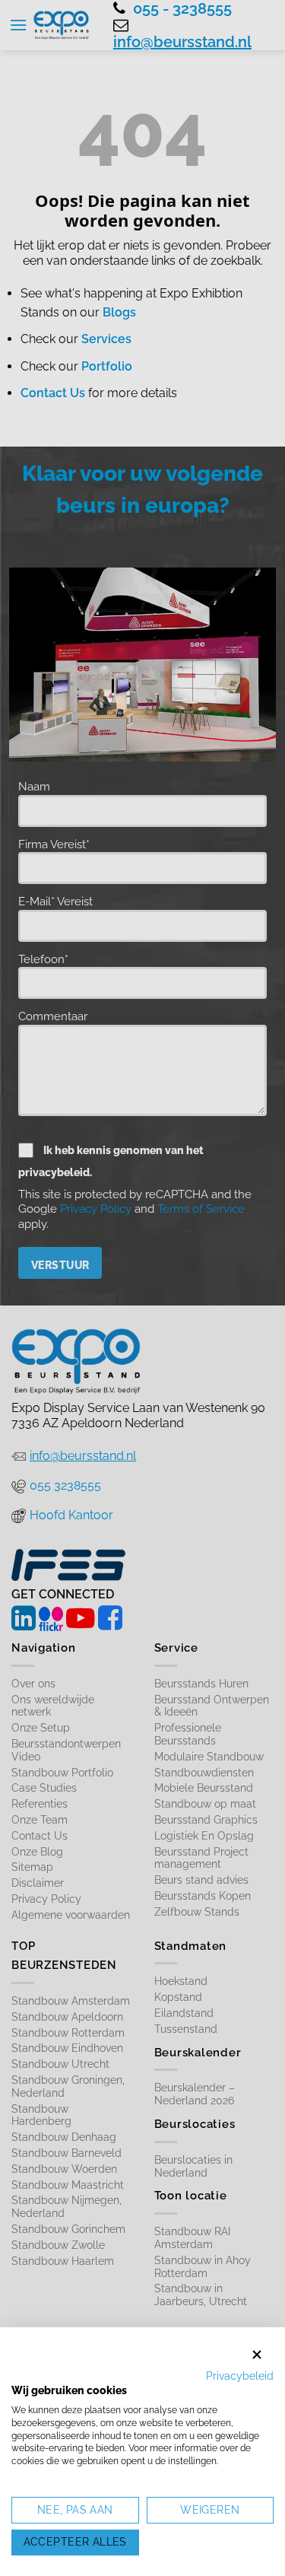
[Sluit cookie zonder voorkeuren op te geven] (257, 2355)
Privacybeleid (240, 2376)
